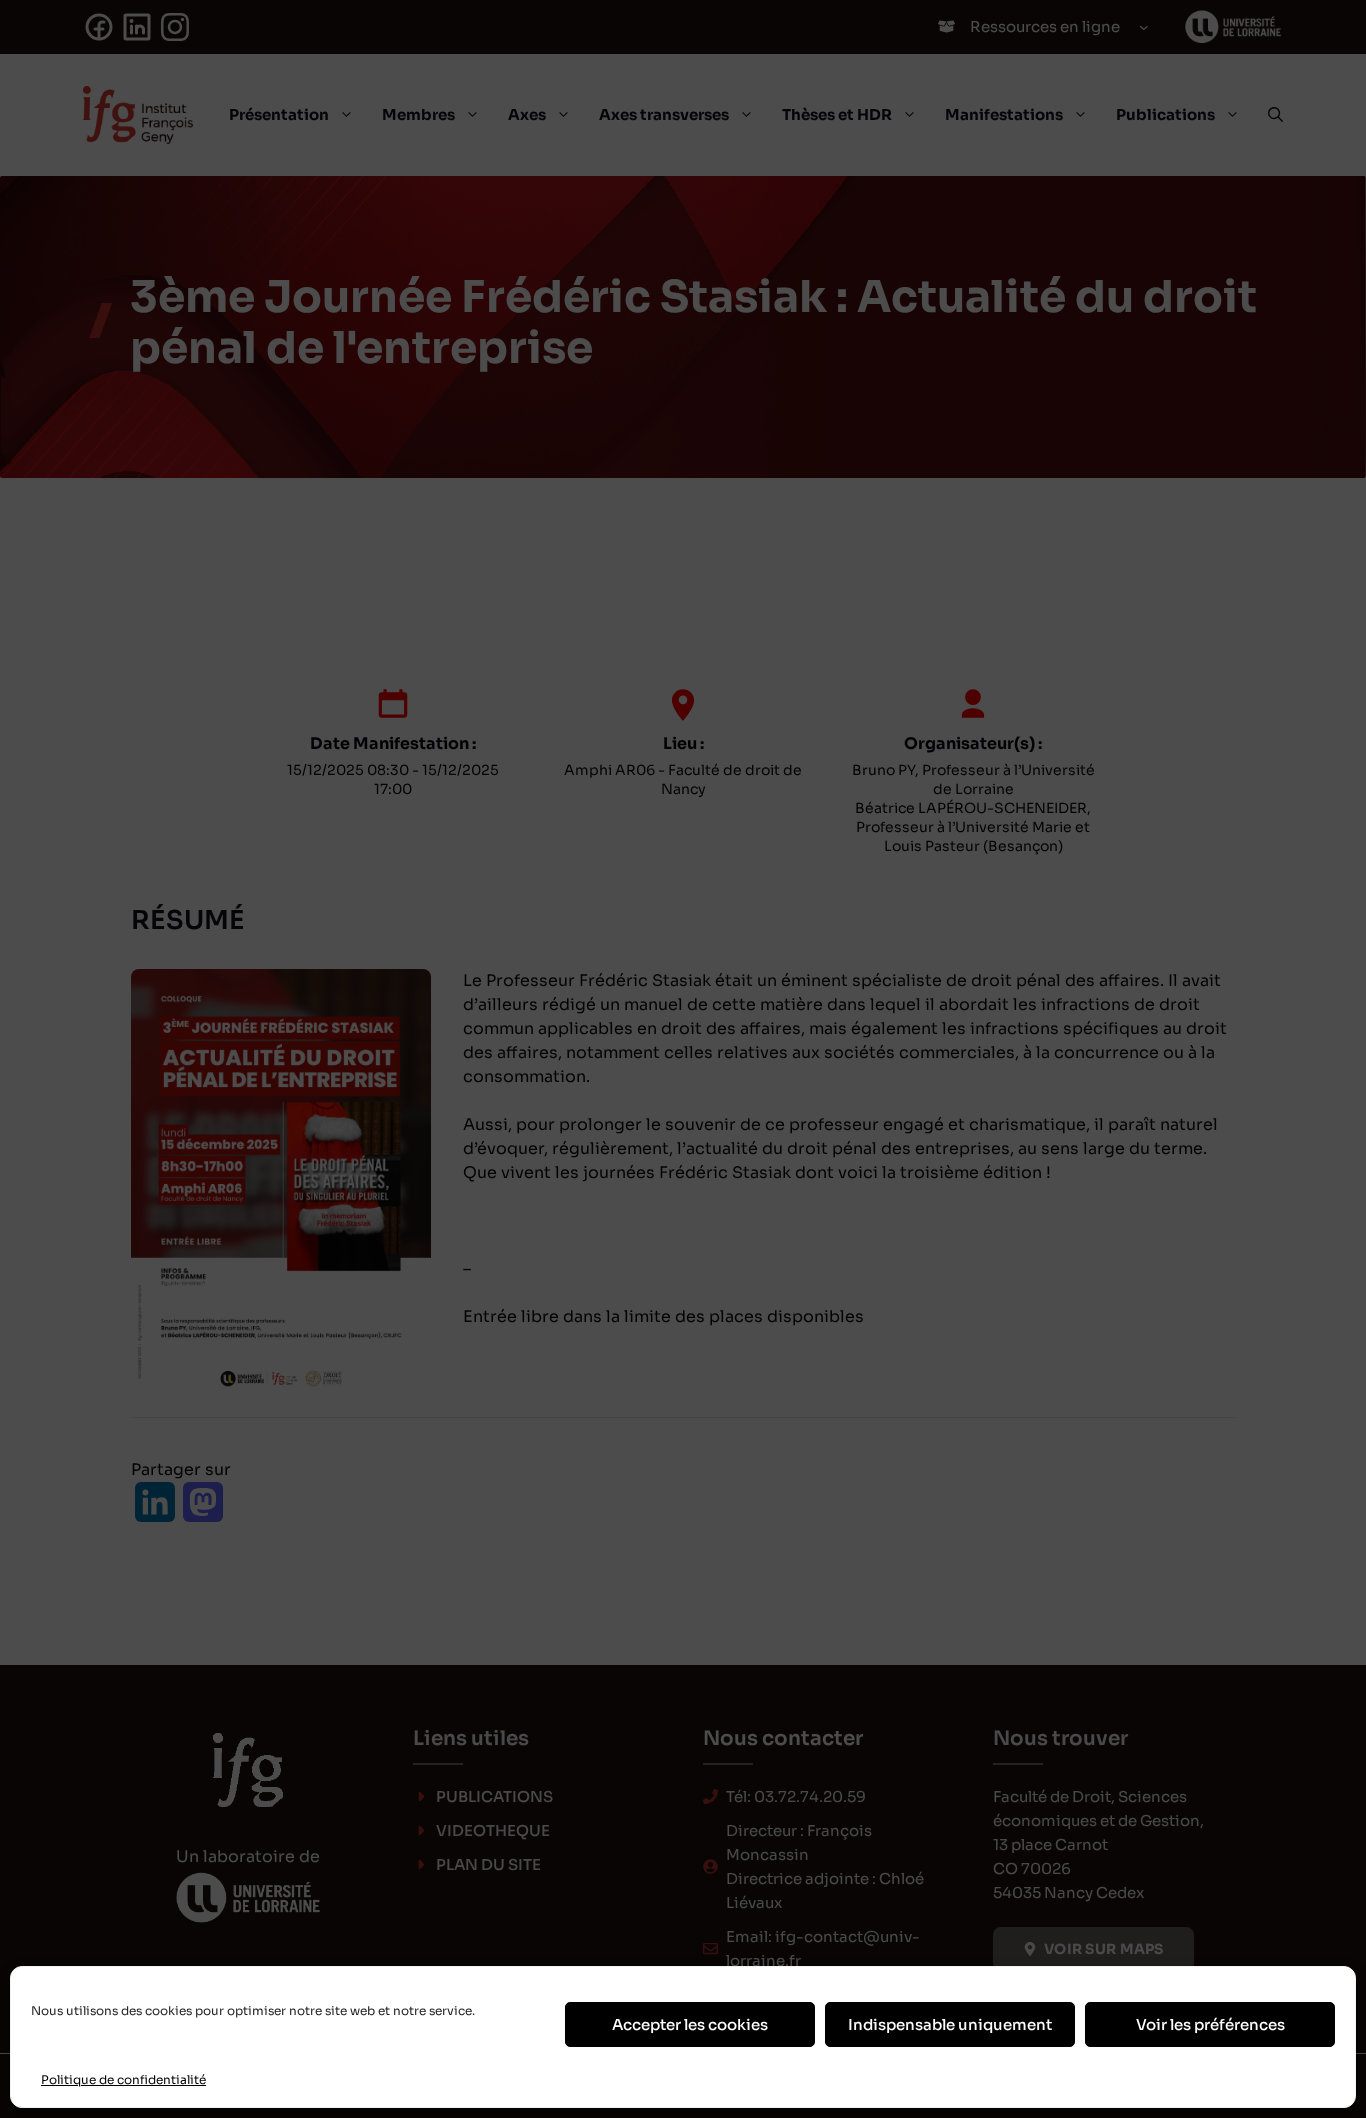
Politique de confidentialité (123, 2079)
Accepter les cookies (690, 2024)
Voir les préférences (1210, 2024)
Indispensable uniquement (950, 2024)
